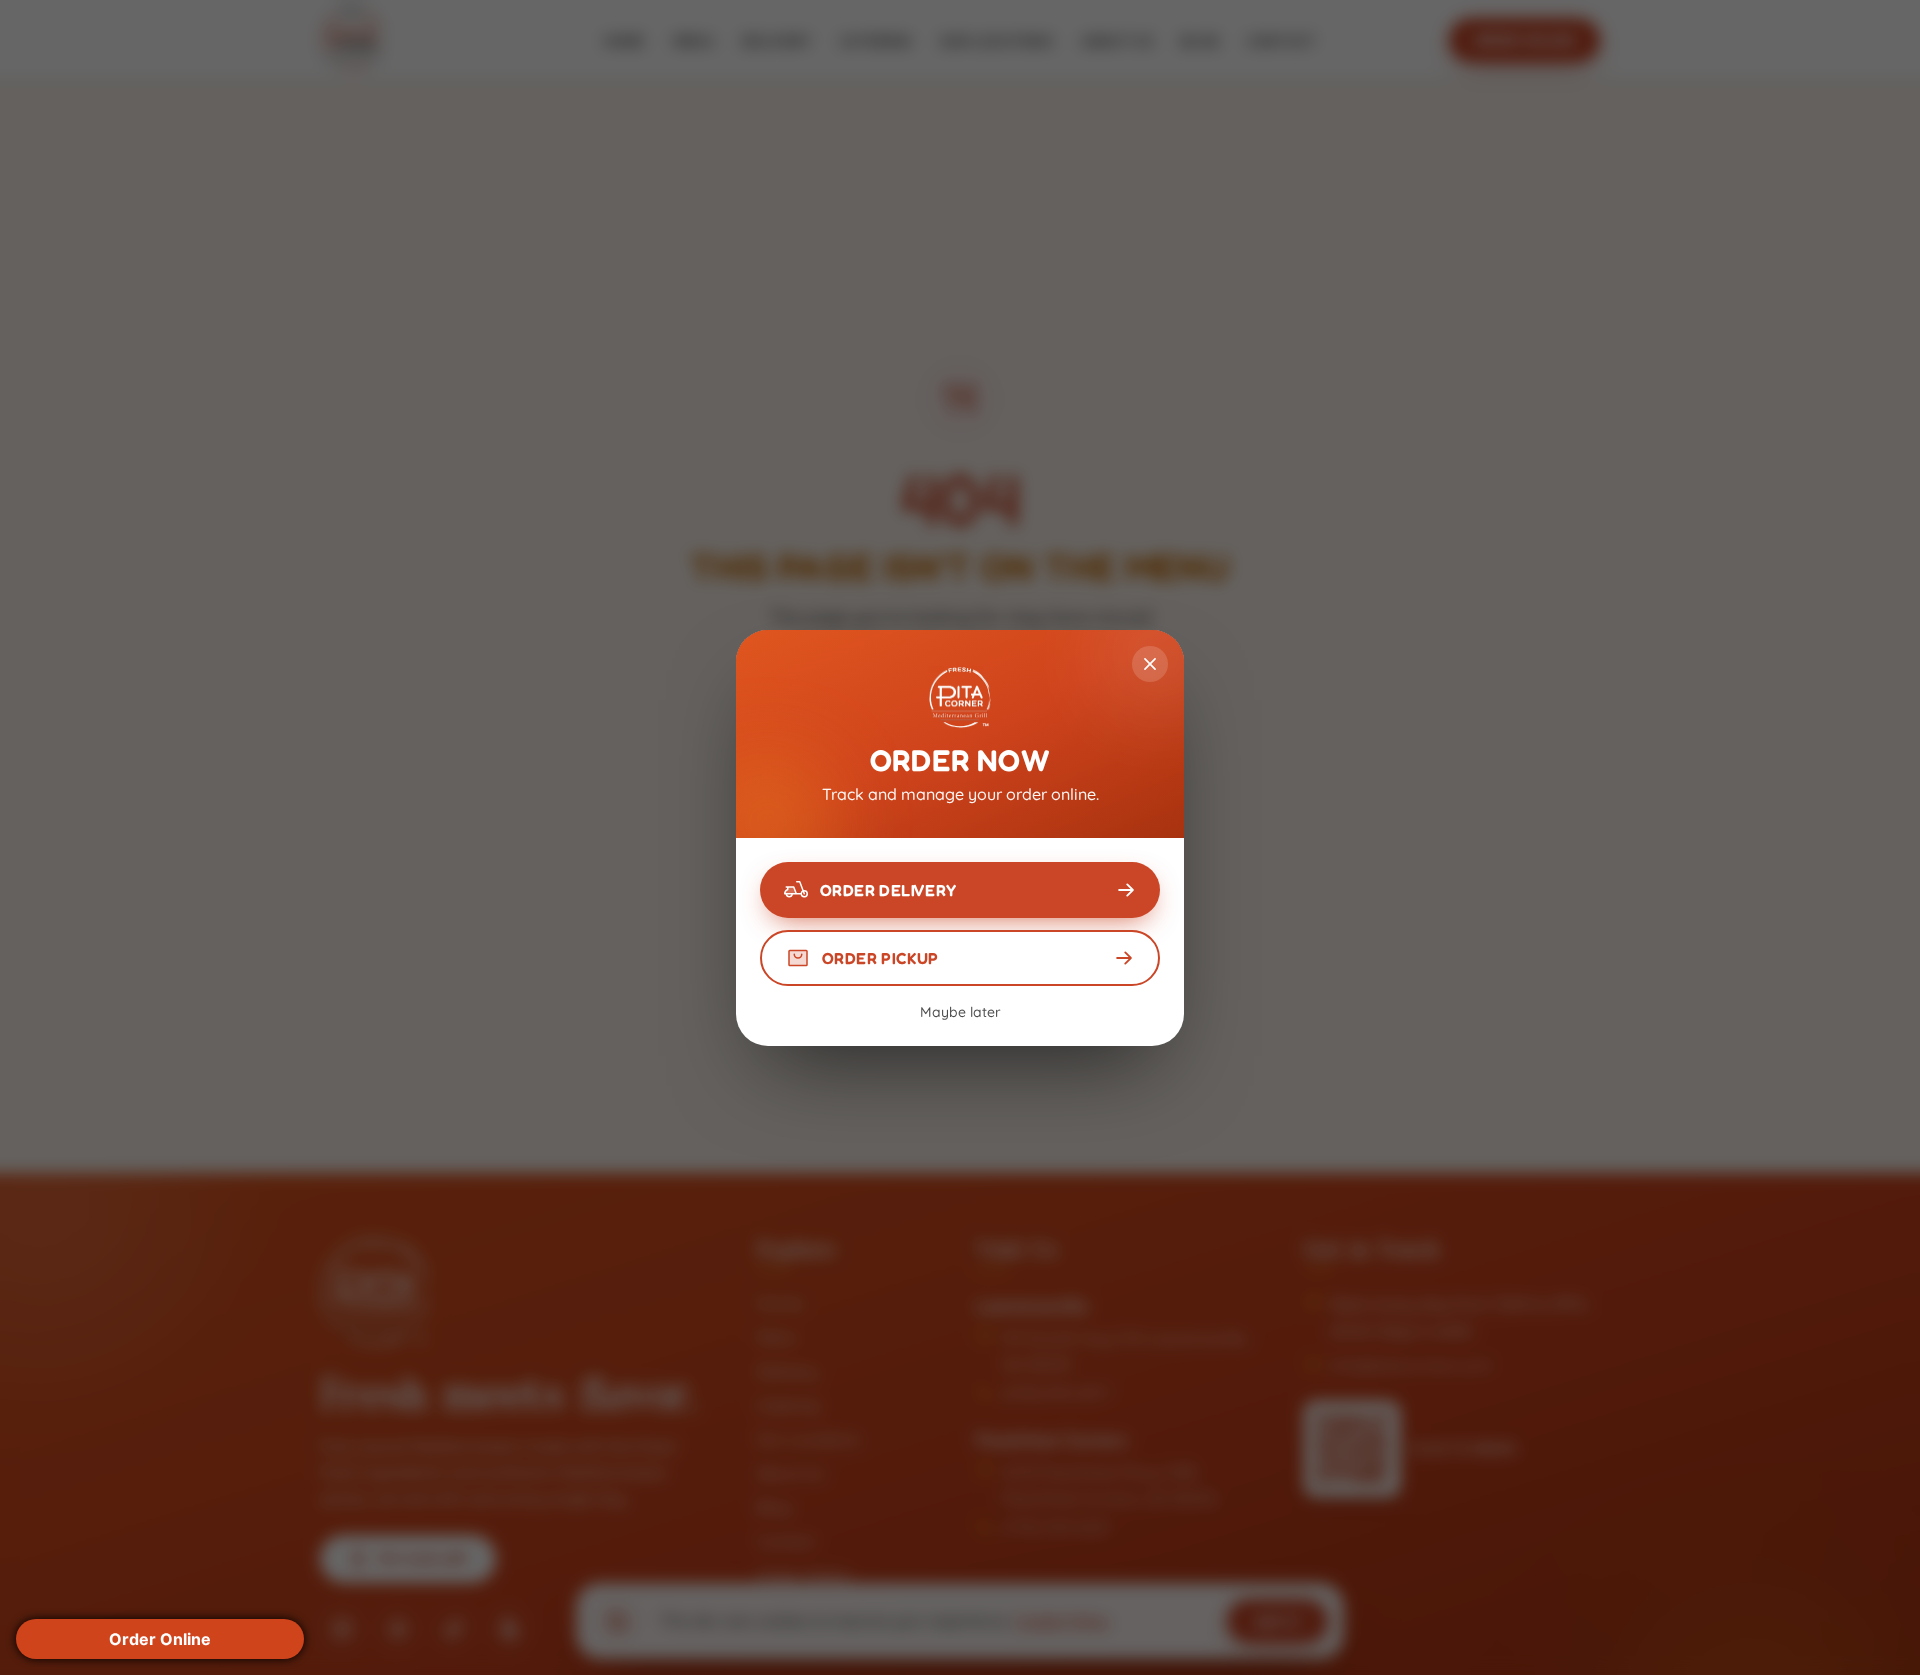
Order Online (160, 1639)
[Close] (1150, 664)
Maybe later (960, 1012)
